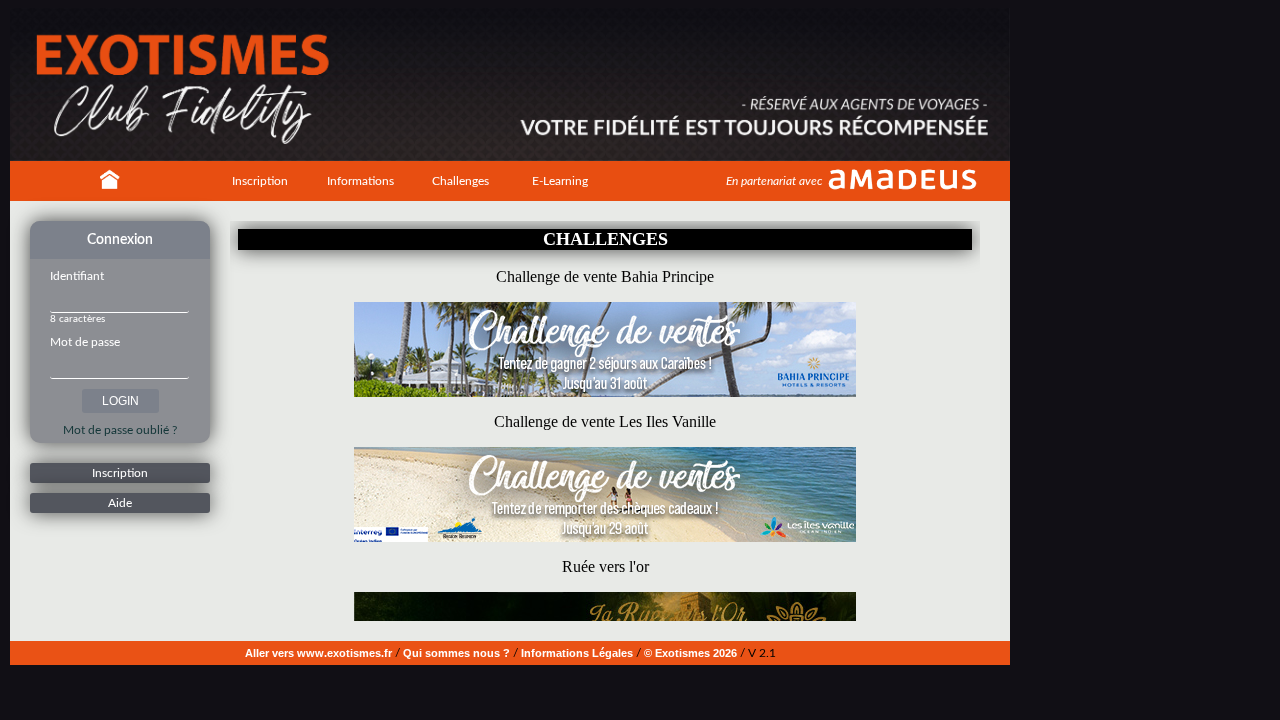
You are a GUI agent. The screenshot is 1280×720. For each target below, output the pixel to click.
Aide (120, 503)
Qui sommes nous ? (456, 653)
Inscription (260, 181)
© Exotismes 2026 (690, 653)
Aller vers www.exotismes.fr (318, 653)
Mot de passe (85, 342)
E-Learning (560, 181)
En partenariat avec (774, 181)
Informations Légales (577, 653)
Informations (360, 181)
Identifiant (77, 276)
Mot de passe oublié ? (120, 430)
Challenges (460, 181)
